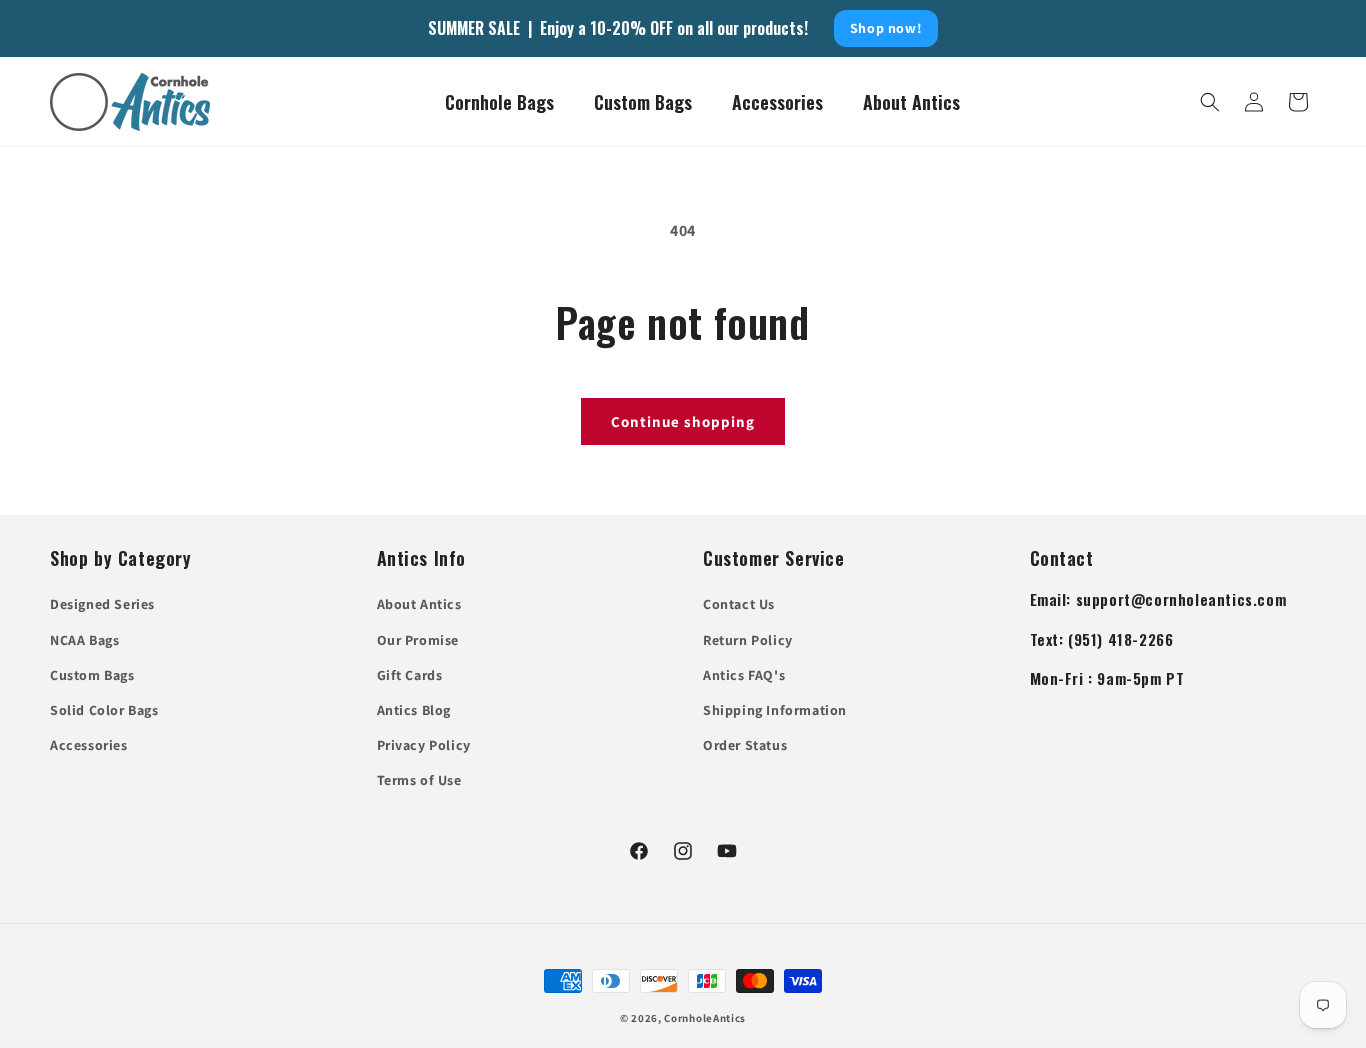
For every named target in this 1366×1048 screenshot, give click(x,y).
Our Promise (418, 640)
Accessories (89, 745)
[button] (1210, 102)
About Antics (419, 604)
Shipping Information (775, 710)
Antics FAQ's (744, 675)
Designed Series (102, 604)
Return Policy (748, 640)
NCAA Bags (84, 640)
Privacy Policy (424, 745)
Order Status (745, 745)
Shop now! (886, 28)
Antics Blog (414, 710)
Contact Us (739, 604)
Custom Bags (92, 675)
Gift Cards (410, 675)
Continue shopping (683, 421)
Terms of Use (419, 780)
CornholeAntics (705, 1018)
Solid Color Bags (104, 710)
